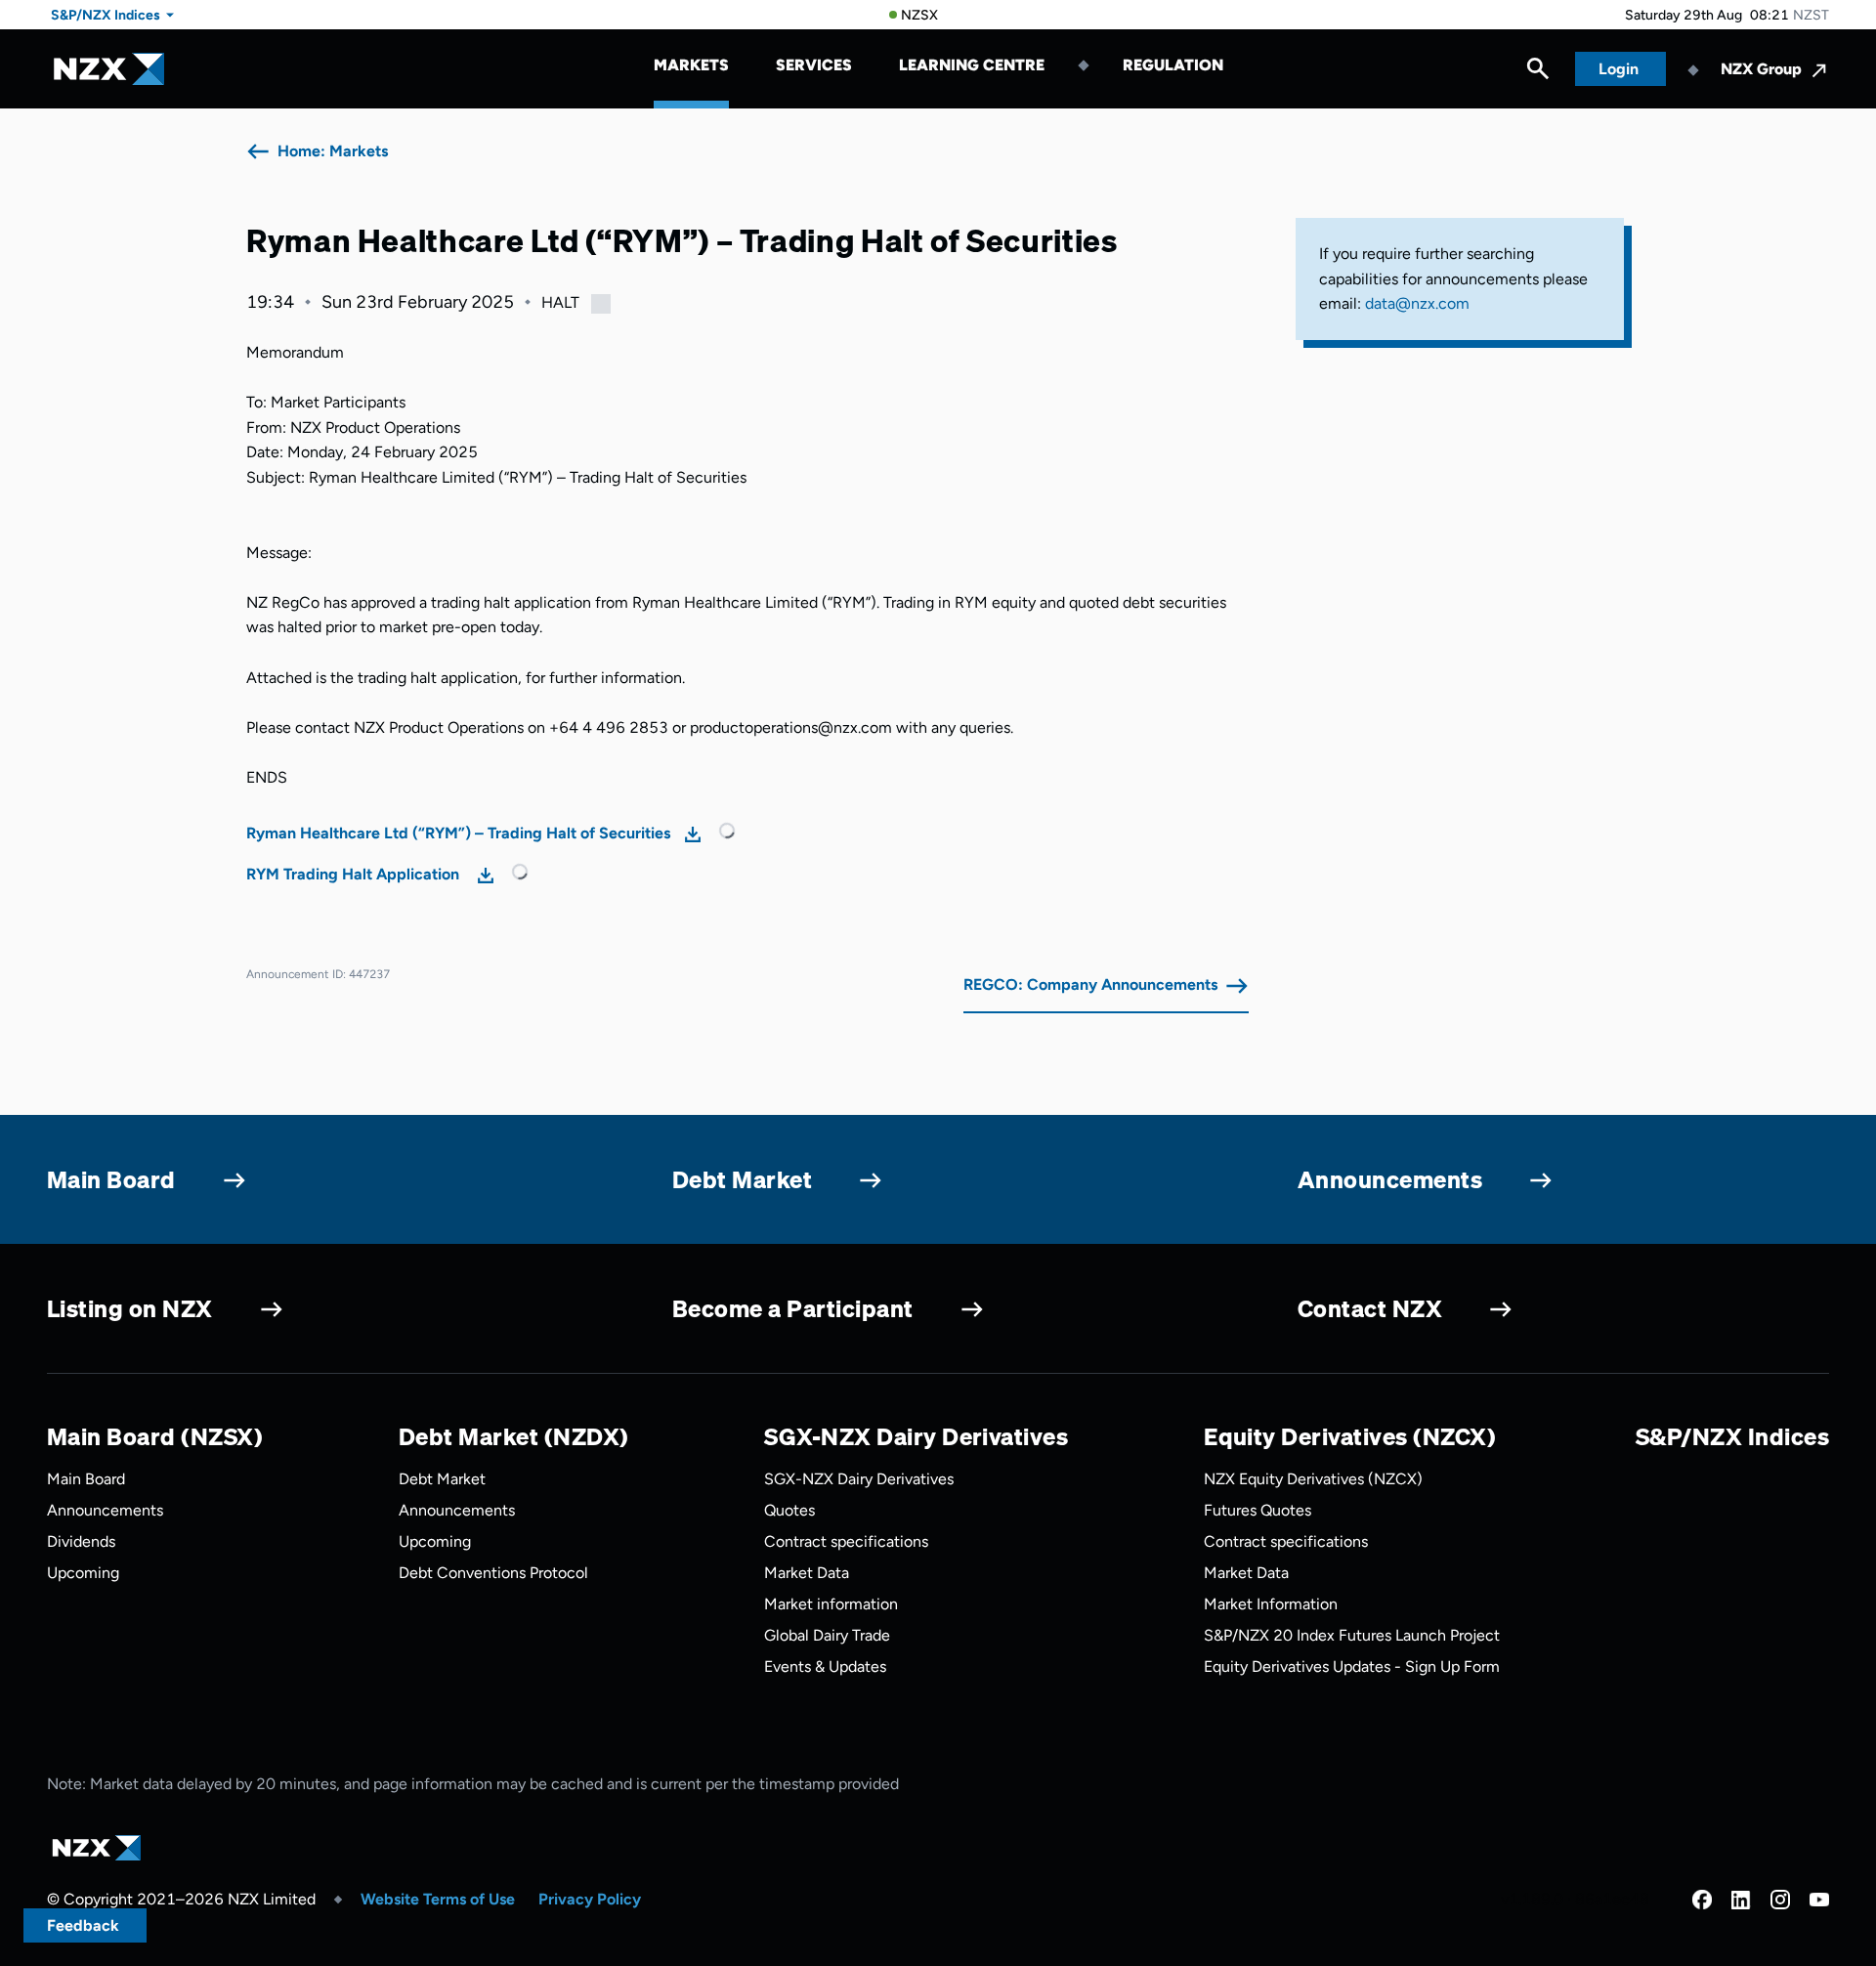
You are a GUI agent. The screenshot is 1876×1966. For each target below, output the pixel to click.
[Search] (1538, 73)
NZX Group (1761, 69)
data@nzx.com (1417, 303)
